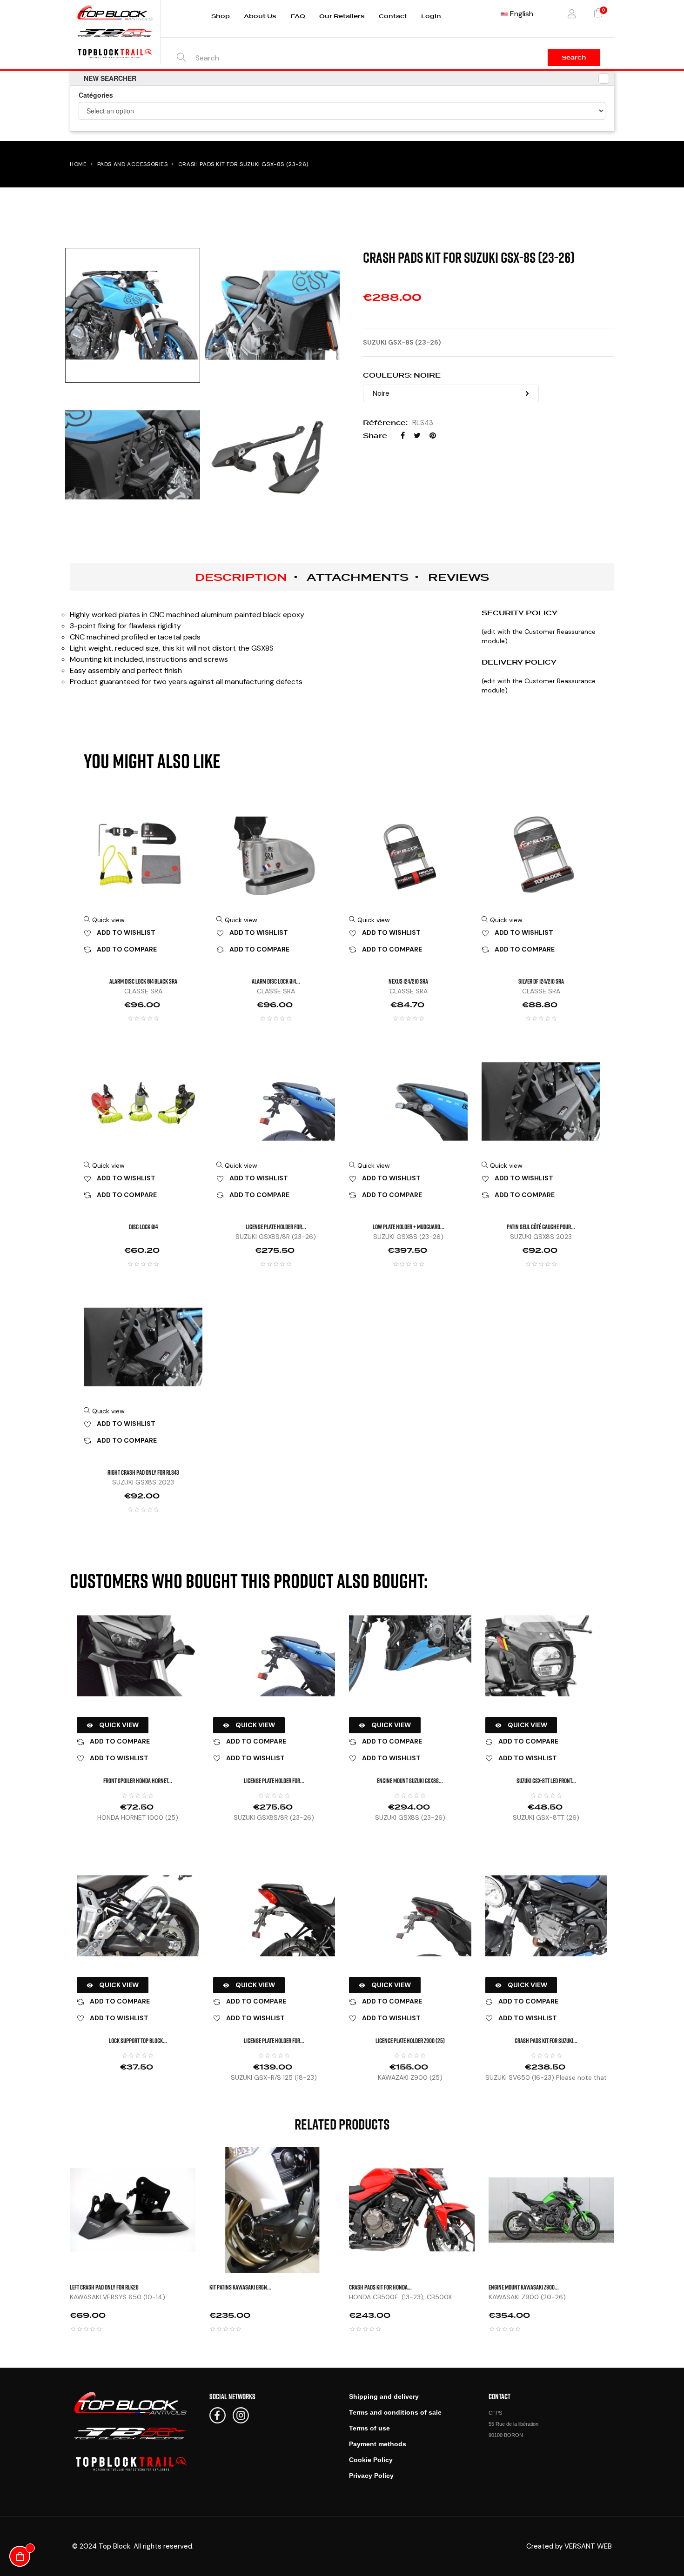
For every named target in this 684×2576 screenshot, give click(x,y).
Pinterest (433, 436)
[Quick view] (205, 2166)
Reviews (459, 577)
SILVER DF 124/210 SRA (541, 981)
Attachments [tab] (358, 577)
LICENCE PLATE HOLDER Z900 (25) (410, 2040)
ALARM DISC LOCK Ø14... (276, 981)
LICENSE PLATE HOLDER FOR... (276, 1227)
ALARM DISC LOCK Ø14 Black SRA (143, 981)
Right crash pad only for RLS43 (143, 1472)
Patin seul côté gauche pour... (541, 1227)
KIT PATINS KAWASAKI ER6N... (240, 2287)
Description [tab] (241, 577)
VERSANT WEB (588, 2546)
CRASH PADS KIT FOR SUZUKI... (546, 2040)
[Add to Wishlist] (205, 2189)
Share (403, 436)
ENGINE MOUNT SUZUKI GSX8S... (410, 1781)
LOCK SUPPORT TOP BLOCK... (138, 2040)
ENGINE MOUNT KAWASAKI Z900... (524, 2287)
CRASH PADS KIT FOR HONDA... (380, 2287)
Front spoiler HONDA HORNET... (138, 1781)
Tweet (417, 436)
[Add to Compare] (205, 2212)
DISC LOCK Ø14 (143, 1227)
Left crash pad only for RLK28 (104, 2287)
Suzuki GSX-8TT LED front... (546, 1781)
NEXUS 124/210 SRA (408, 981)
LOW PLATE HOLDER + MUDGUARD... (409, 1227)
